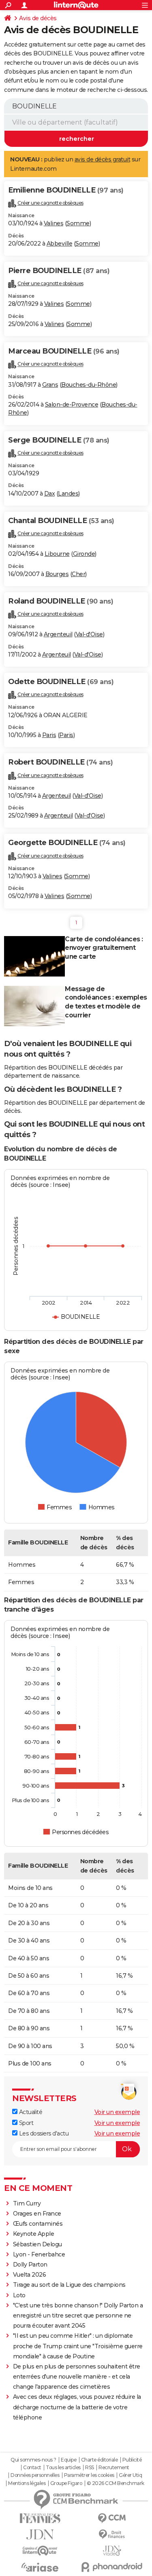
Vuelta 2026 (30, 2275)
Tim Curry (27, 2203)
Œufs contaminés (38, 2224)
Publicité (132, 2460)
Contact (32, 2468)
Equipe (69, 2460)
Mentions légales (27, 2483)
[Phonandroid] (112, 2567)
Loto (19, 2295)
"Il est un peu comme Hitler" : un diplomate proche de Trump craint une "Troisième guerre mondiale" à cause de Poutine (78, 2346)
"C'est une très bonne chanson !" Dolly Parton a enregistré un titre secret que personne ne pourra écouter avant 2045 (78, 2315)
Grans (50, 385)
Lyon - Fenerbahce (39, 2254)
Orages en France (37, 2214)
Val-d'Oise (89, 634)
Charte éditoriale (100, 2460)
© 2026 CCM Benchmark (116, 2483)
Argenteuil (58, 634)
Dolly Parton (30, 2265)
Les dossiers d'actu (43, 2133)
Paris (49, 735)
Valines (54, 223)
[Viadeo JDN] (112, 2551)
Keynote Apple (34, 2234)
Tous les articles (63, 2468)
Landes (68, 494)
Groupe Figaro (66, 2483)
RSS (90, 2468)
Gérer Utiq (130, 2475)
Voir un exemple (117, 2112)
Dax (50, 494)
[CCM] (112, 2518)
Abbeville (60, 244)
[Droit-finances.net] (112, 2535)
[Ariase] (40, 2567)
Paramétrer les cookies (89, 2475)
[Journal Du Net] (40, 2535)
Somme (78, 223)
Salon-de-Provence (72, 405)
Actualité (30, 2112)
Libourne (57, 554)
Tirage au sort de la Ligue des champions (69, 2285)
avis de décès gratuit (103, 159)
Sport (25, 2123)
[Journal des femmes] (40, 2518)
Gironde (84, 554)
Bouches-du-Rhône (89, 385)
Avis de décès (38, 18)
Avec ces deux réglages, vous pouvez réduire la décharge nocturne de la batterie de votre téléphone (77, 2407)
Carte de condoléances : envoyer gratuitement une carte (104, 948)
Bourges (57, 574)
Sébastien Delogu (37, 2244)
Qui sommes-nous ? (33, 2460)
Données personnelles (35, 2475)
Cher (78, 574)
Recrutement (114, 2468)
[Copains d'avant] (40, 2551)
